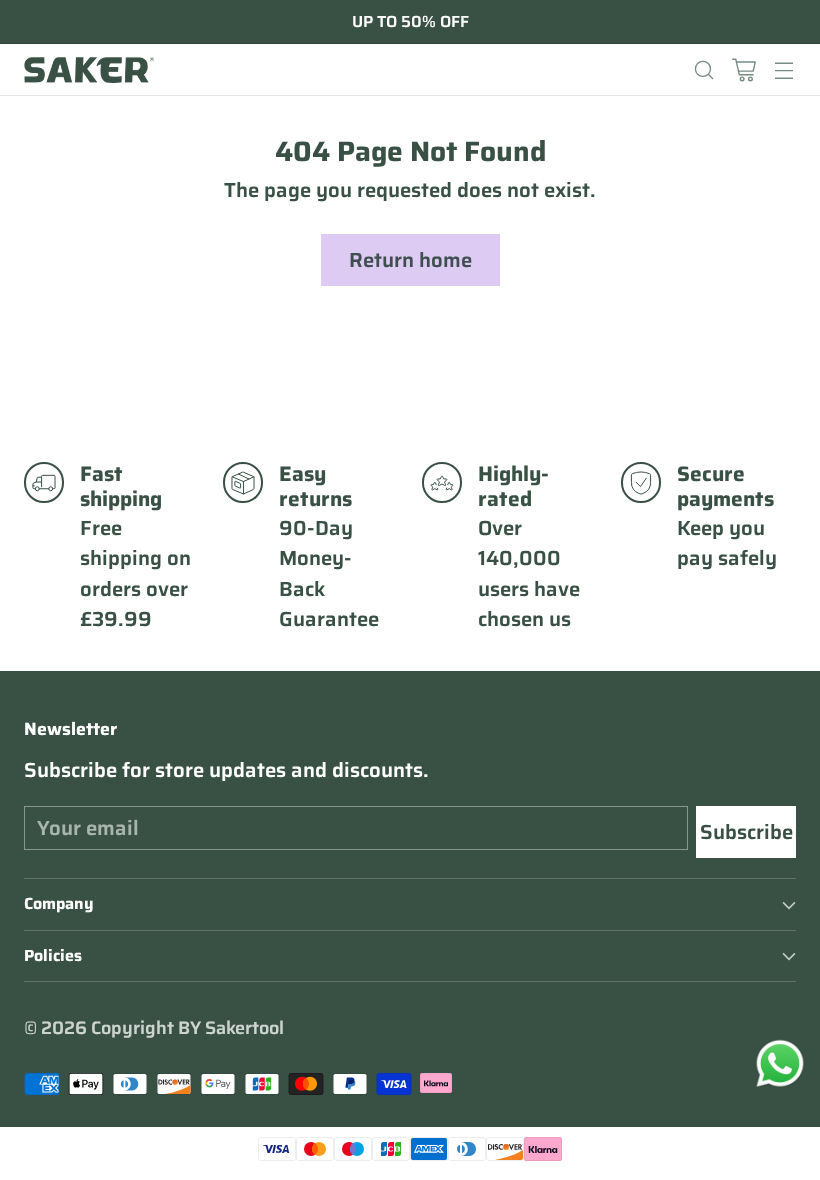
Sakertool (244, 1027)
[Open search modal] (703, 69)
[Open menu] (783, 69)
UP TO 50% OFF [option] (410, 22)
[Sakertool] (89, 70)
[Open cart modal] (743, 69)
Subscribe (746, 832)
